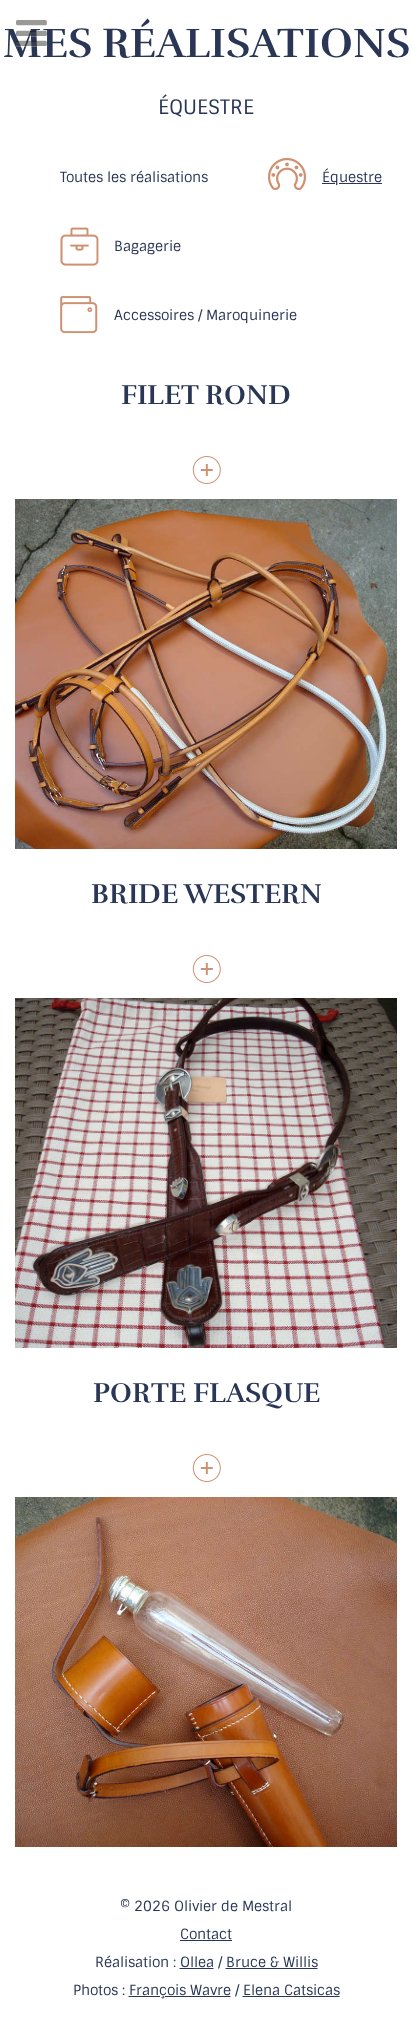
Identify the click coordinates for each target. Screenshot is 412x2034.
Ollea (197, 1962)
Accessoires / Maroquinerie (205, 315)
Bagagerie (147, 246)
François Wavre (180, 1990)
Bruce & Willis (272, 1962)
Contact (206, 1934)
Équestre (352, 177)
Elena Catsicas (291, 1990)
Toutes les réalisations (134, 177)
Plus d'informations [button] (206, 470)
